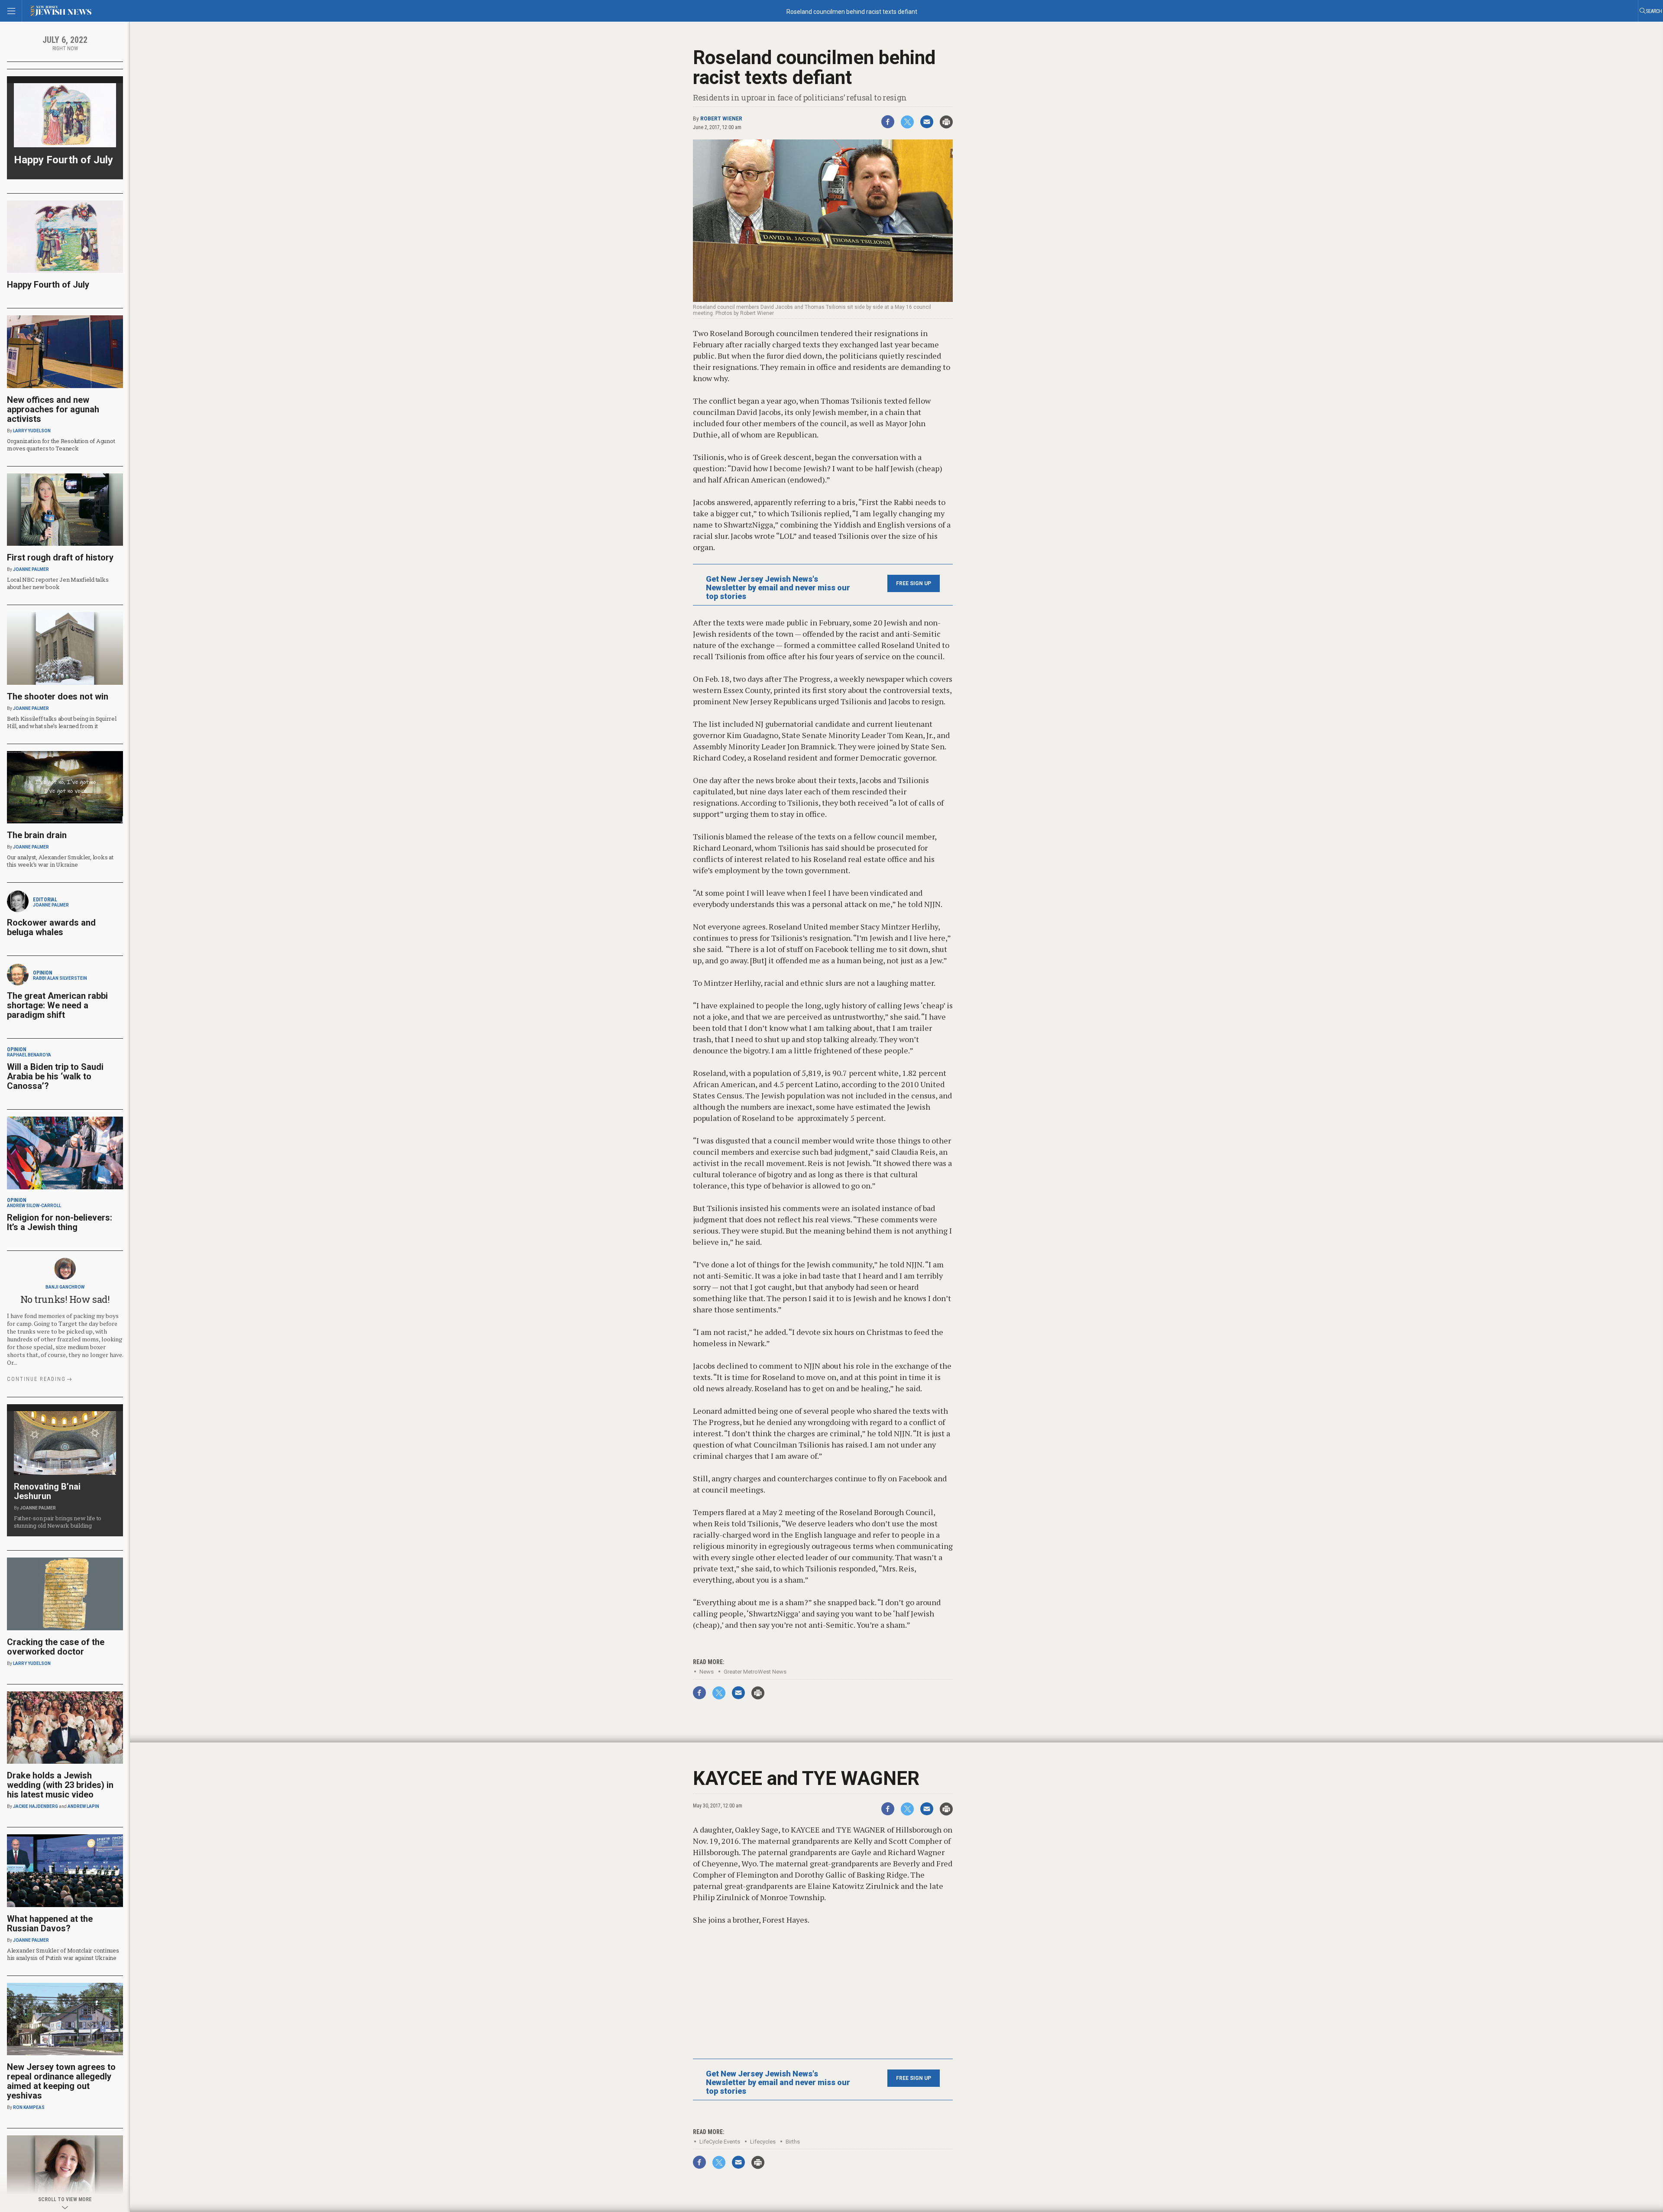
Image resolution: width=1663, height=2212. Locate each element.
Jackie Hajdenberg (36, 1806)
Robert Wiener (721, 119)
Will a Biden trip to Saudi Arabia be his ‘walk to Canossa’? (55, 1076)
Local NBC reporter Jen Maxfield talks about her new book (58, 583)
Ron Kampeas (29, 2107)
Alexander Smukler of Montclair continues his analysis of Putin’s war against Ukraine (63, 1954)
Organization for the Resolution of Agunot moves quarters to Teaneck (61, 445)
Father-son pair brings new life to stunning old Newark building (58, 1522)
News (707, 1672)
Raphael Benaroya (29, 1055)
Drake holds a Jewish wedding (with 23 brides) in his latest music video (60, 1785)
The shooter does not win (58, 696)
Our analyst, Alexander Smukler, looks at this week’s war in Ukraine (60, 861)
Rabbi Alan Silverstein (60, 978)
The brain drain (37, 835)
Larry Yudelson (32, 431)
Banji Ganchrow (65, 1287)
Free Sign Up (914, 583)
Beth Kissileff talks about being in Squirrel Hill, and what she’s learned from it (62, 722)
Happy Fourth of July (63, 160)
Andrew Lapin (83, 1806)
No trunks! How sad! (65, 1299)
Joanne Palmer (31, 569)
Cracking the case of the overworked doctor (56, 1647)
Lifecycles (763, 2142)
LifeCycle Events (720, 2142)
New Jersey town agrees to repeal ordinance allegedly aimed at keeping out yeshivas (61, 2081)
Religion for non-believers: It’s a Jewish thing (60, 1222)
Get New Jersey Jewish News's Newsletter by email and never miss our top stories (778, 588)
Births (793, 2142)
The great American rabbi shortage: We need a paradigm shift (57, 1005)
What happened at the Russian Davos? (50, 1924)
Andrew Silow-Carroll (34, 1206)
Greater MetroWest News (755, 1672)
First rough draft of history (60, 557)
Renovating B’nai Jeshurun (47, 1491)
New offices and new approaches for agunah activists (53, 409)
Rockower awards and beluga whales (51, 927)
